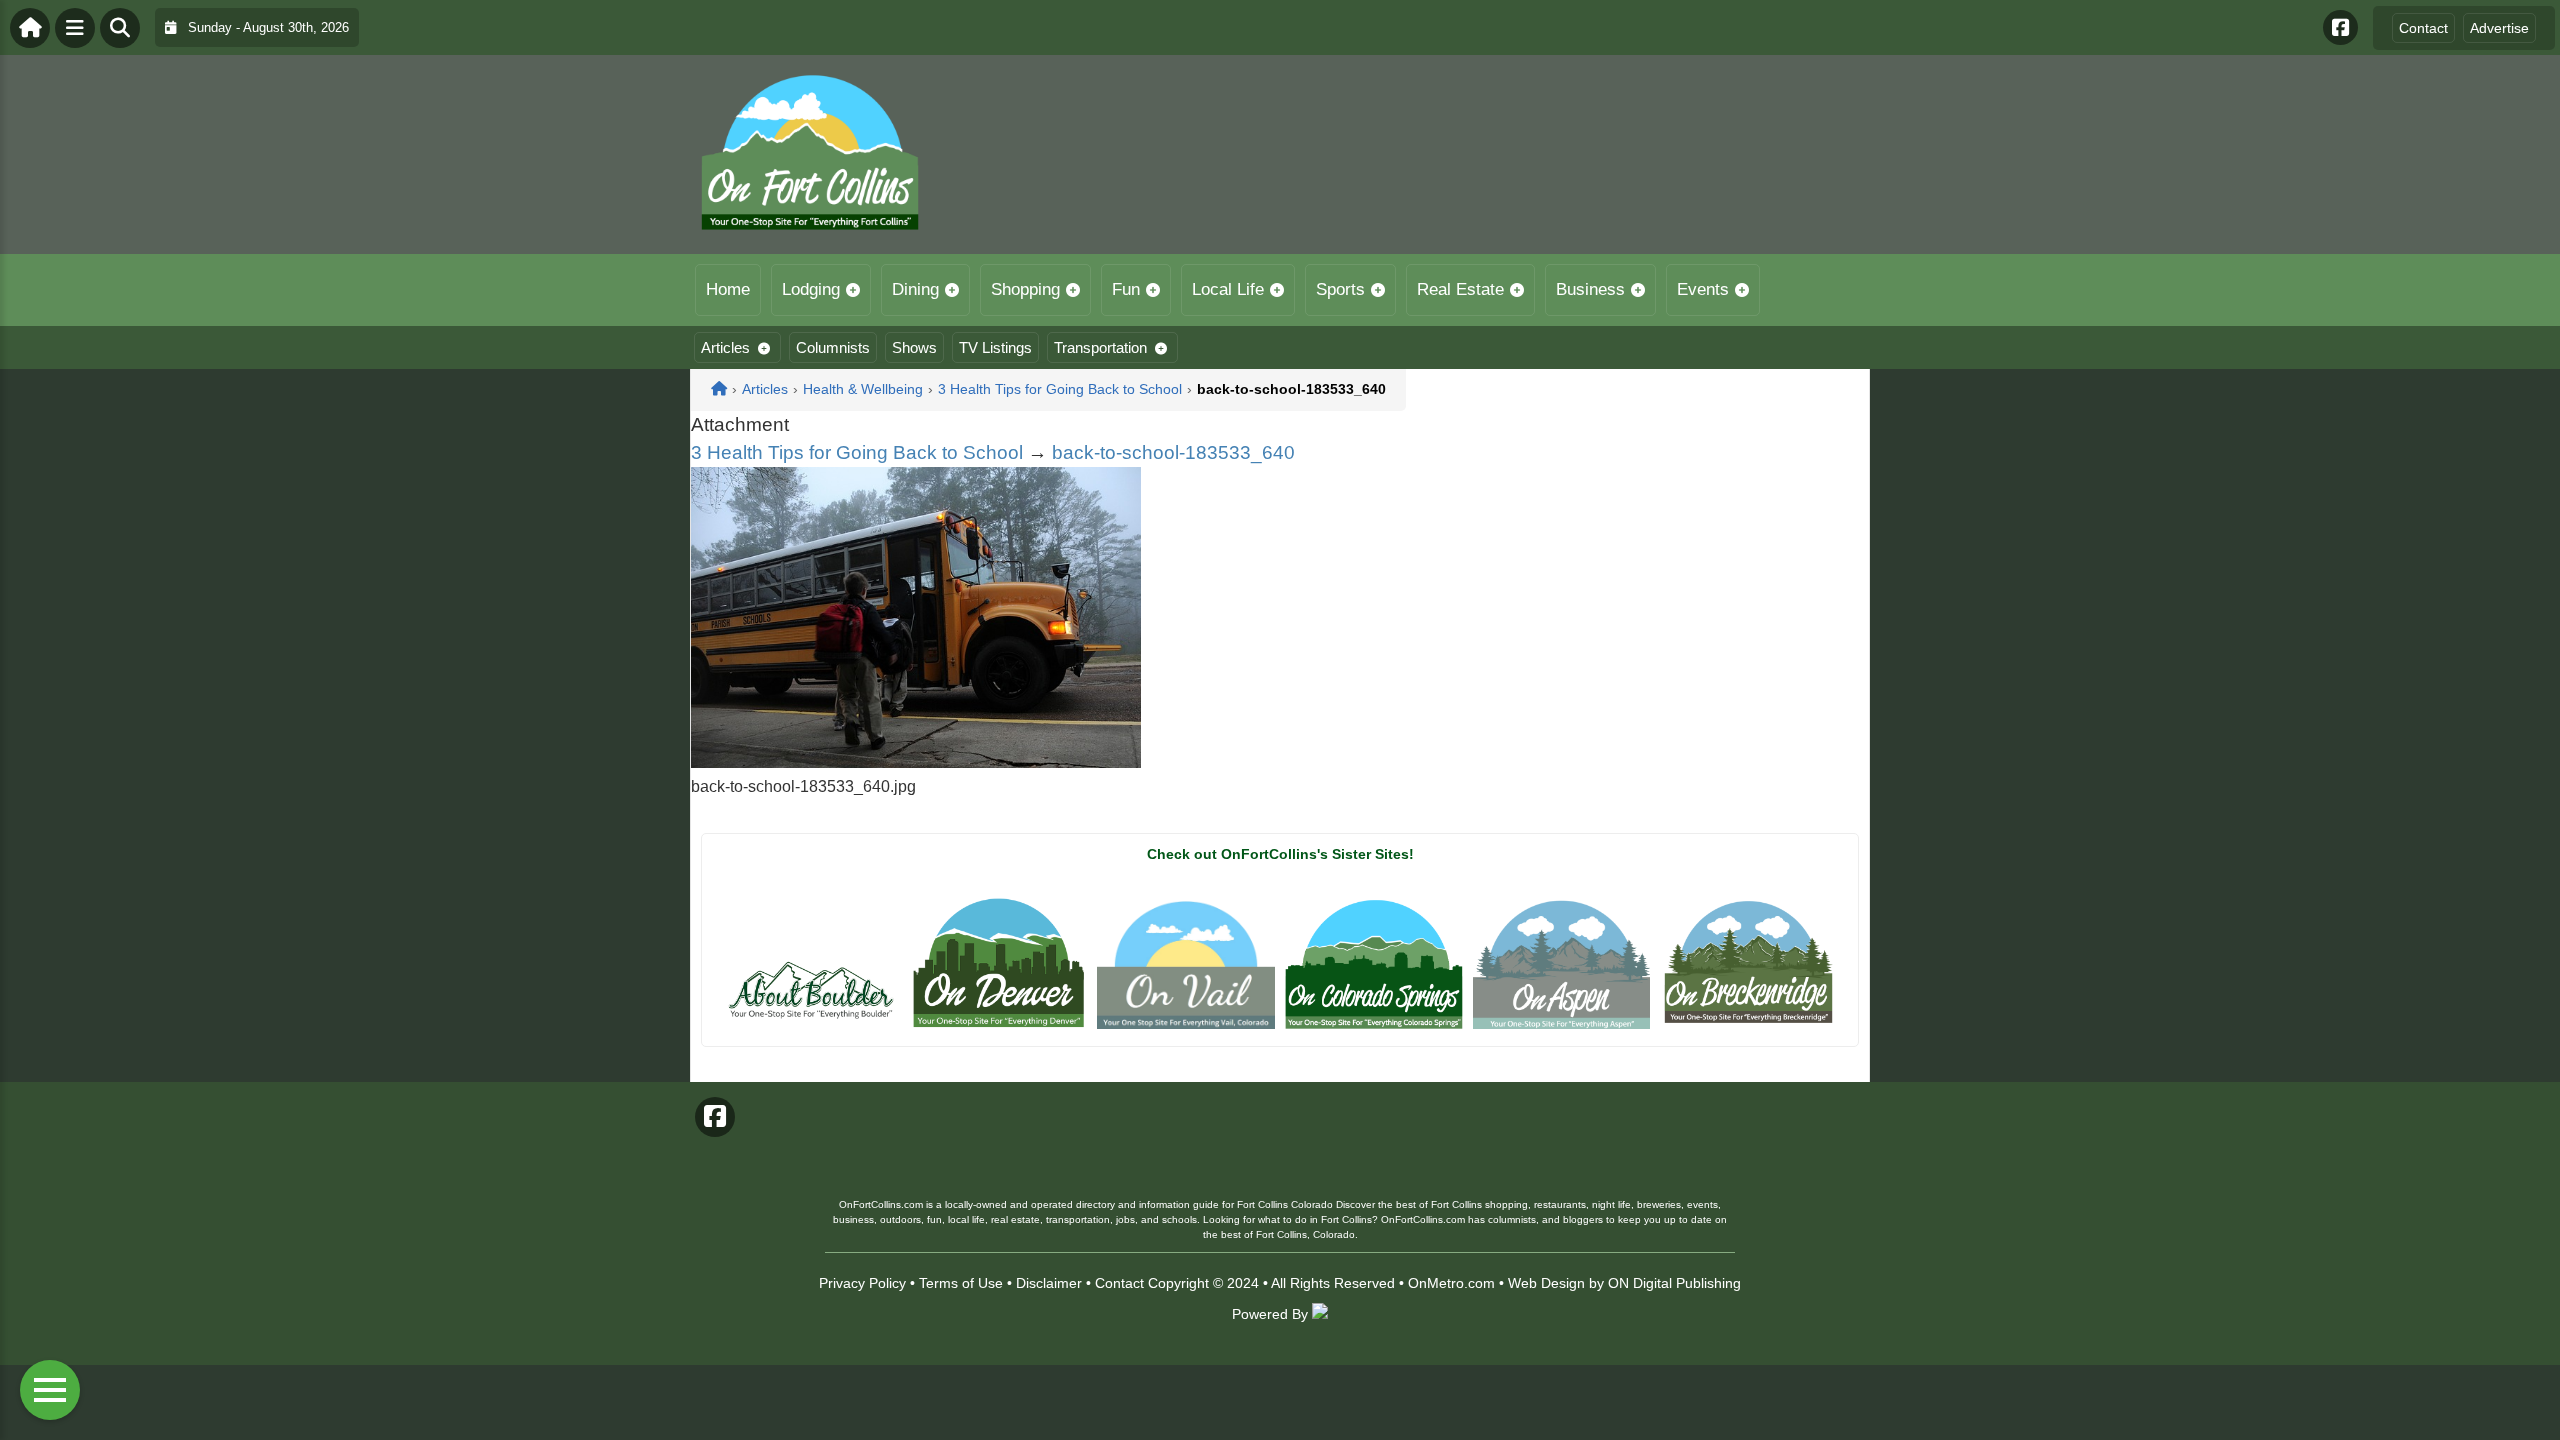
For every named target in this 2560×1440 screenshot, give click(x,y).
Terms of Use (961, 1283)
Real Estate (1460, 289)
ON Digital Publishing (1674, 1283)
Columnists (833, 347)
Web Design (1546, 1283)
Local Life (1228, 289)
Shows (914, 347)
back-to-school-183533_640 (1173, 452)
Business (1590, 289)
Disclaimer (1049, 1283)
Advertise (2499, 28)
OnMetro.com (1451, 1283)
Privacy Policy (862, 1283)
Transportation (1100, 347)
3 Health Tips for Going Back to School (857, 452)
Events (1703, 289)
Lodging (811, 289)
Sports (1340, 289)
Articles (725, 347)
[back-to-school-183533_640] (916, 762)
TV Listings (995, 347)
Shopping (1025, 289)
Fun (1126, 289)
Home (728, 289)
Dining (915, 289)
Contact (2423, 28)
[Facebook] (2340, 27)
